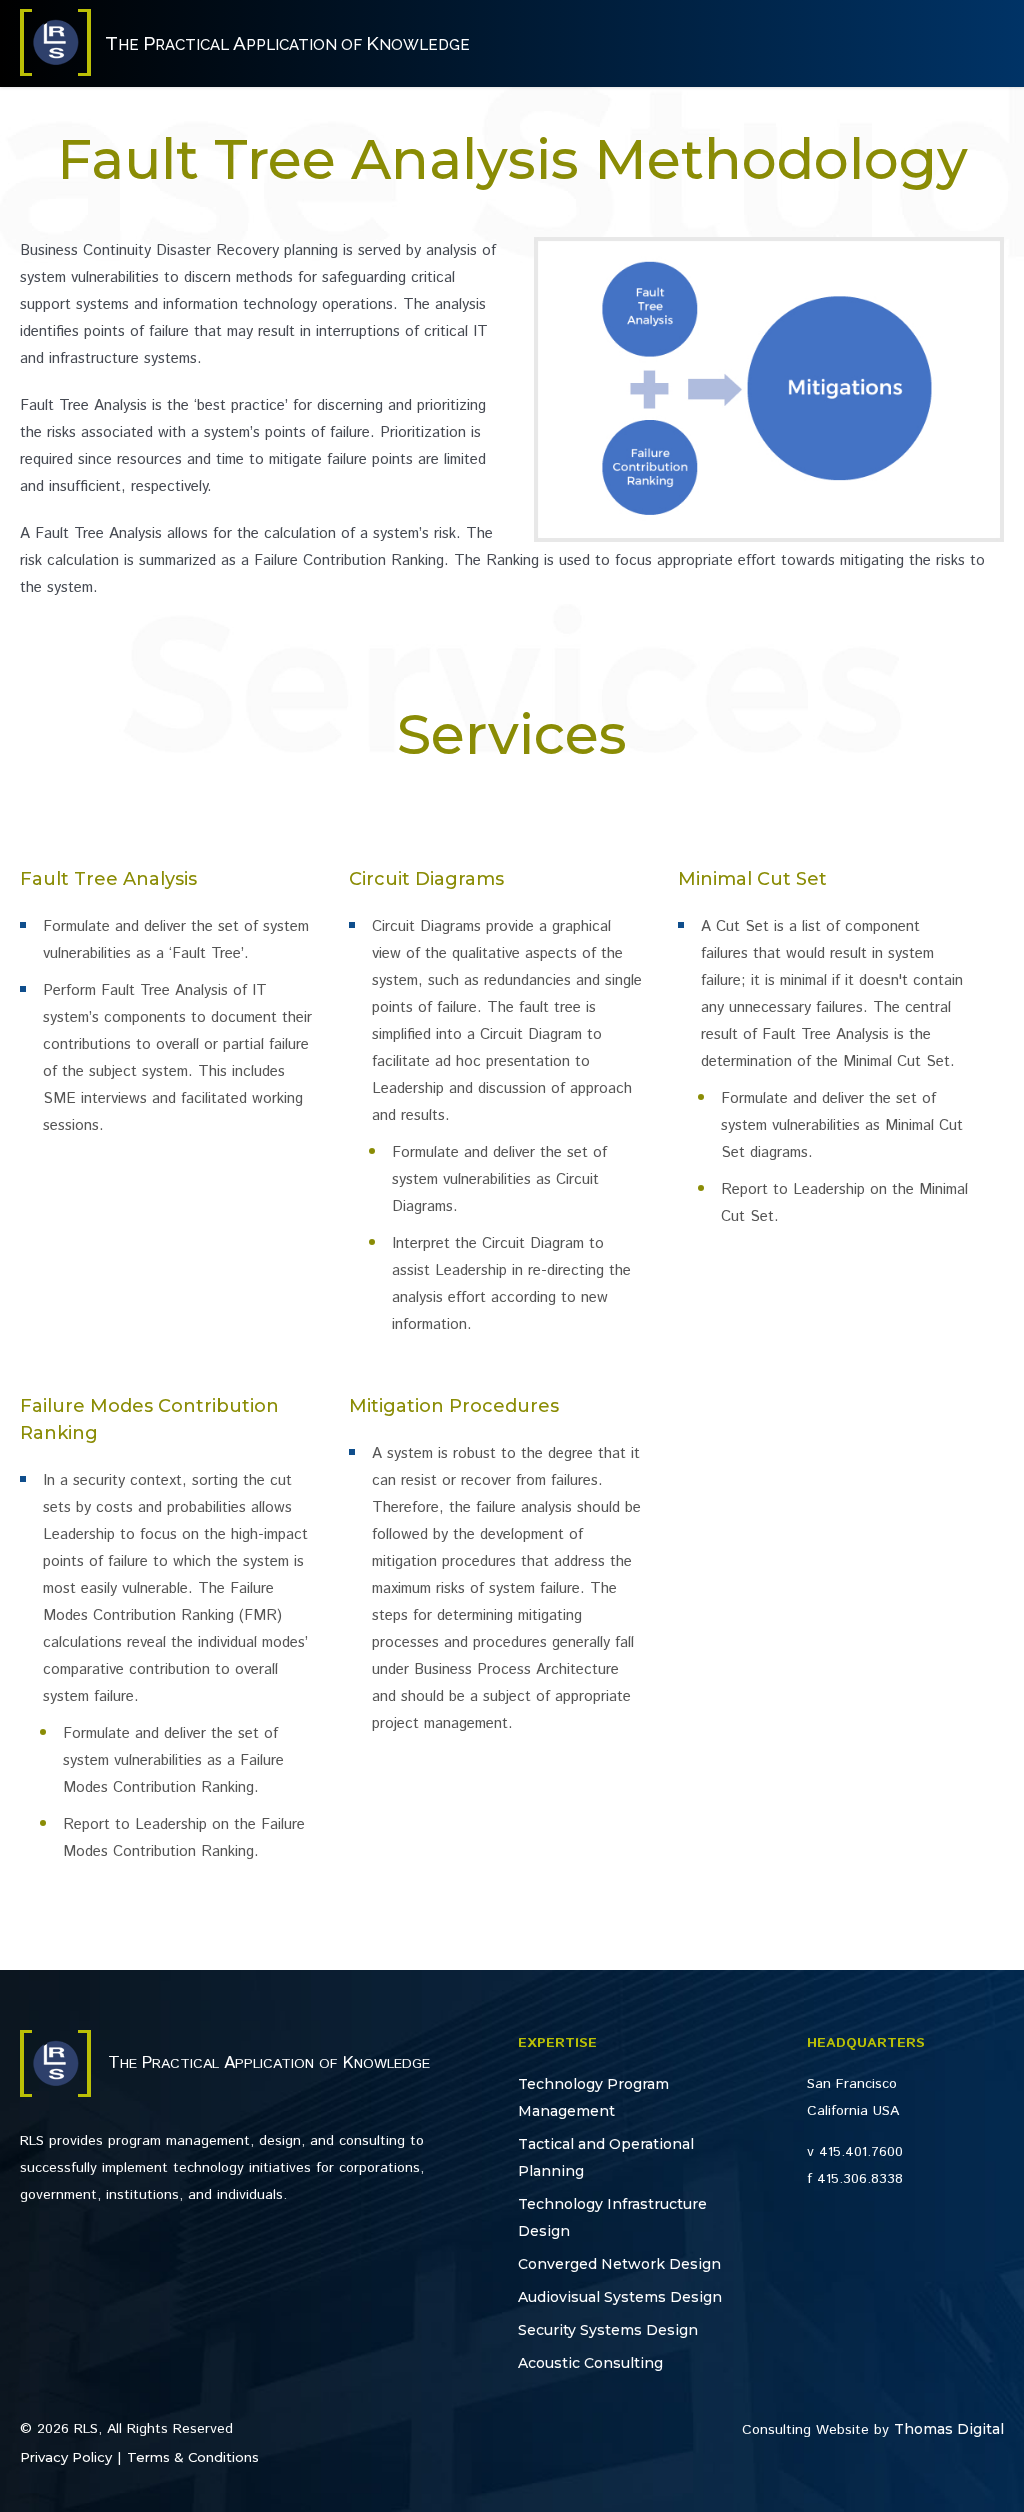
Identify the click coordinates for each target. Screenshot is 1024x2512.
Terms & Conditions (193, 2457)
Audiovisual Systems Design (620, 2297)
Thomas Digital (949, 2429)
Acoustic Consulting (590, 2363)
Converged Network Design (619, 2264)
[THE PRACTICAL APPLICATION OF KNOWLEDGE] (55, 70)
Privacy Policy (66, 2457)
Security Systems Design (608, 2330)
